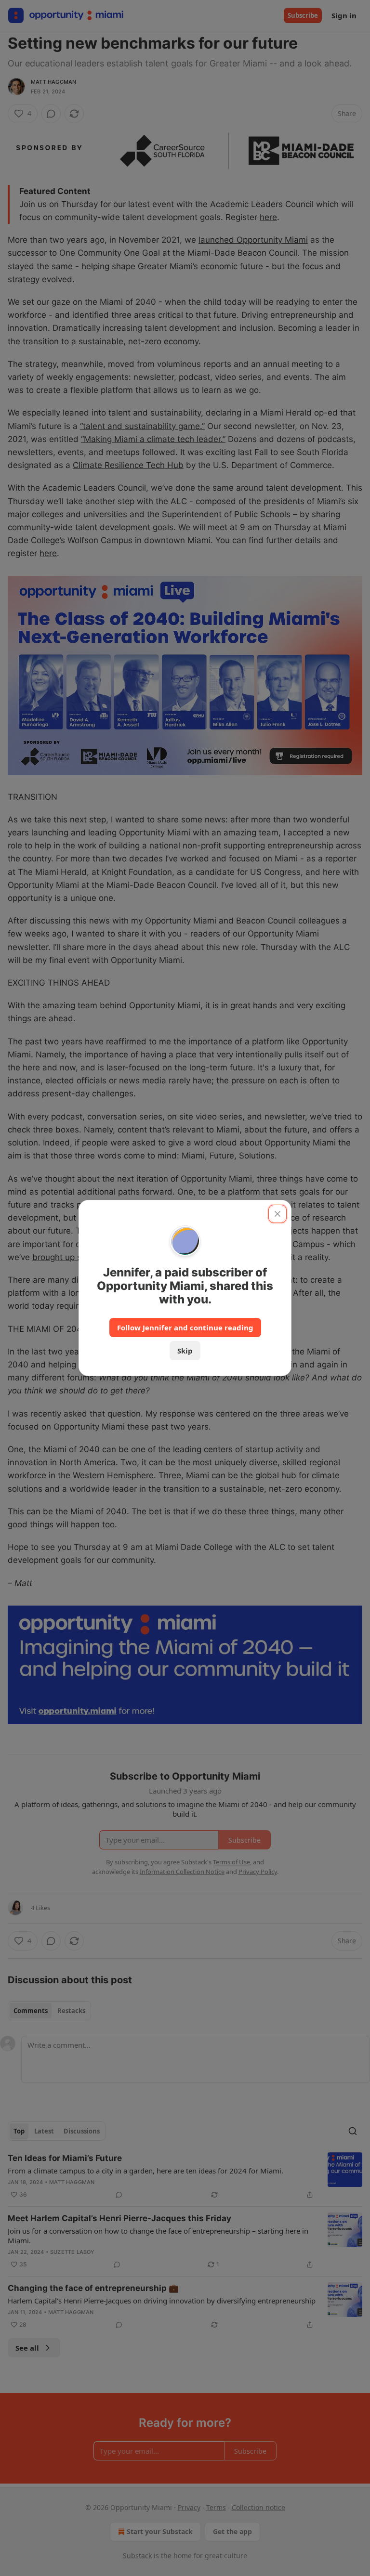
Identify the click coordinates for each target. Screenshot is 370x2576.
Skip (185, 1351)
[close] (277, 1214)
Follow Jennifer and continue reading (185, 1327)
